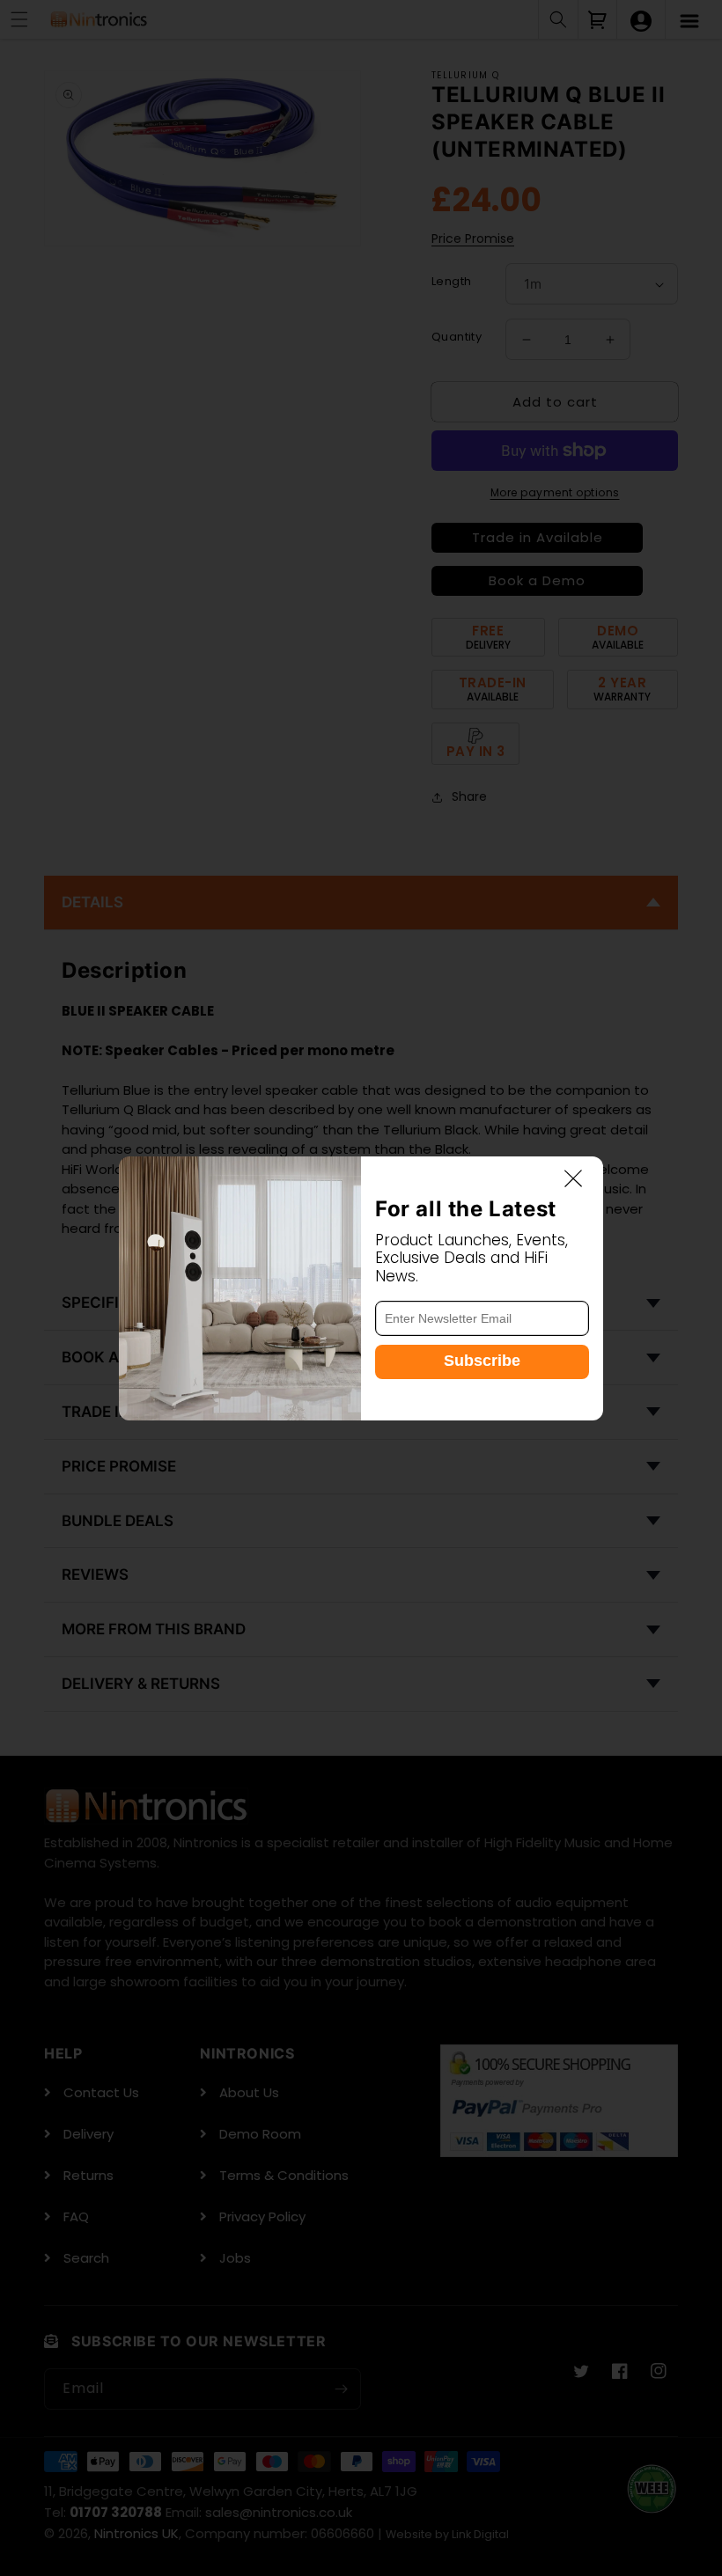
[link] (240, 1288)
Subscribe (482, 1361)
